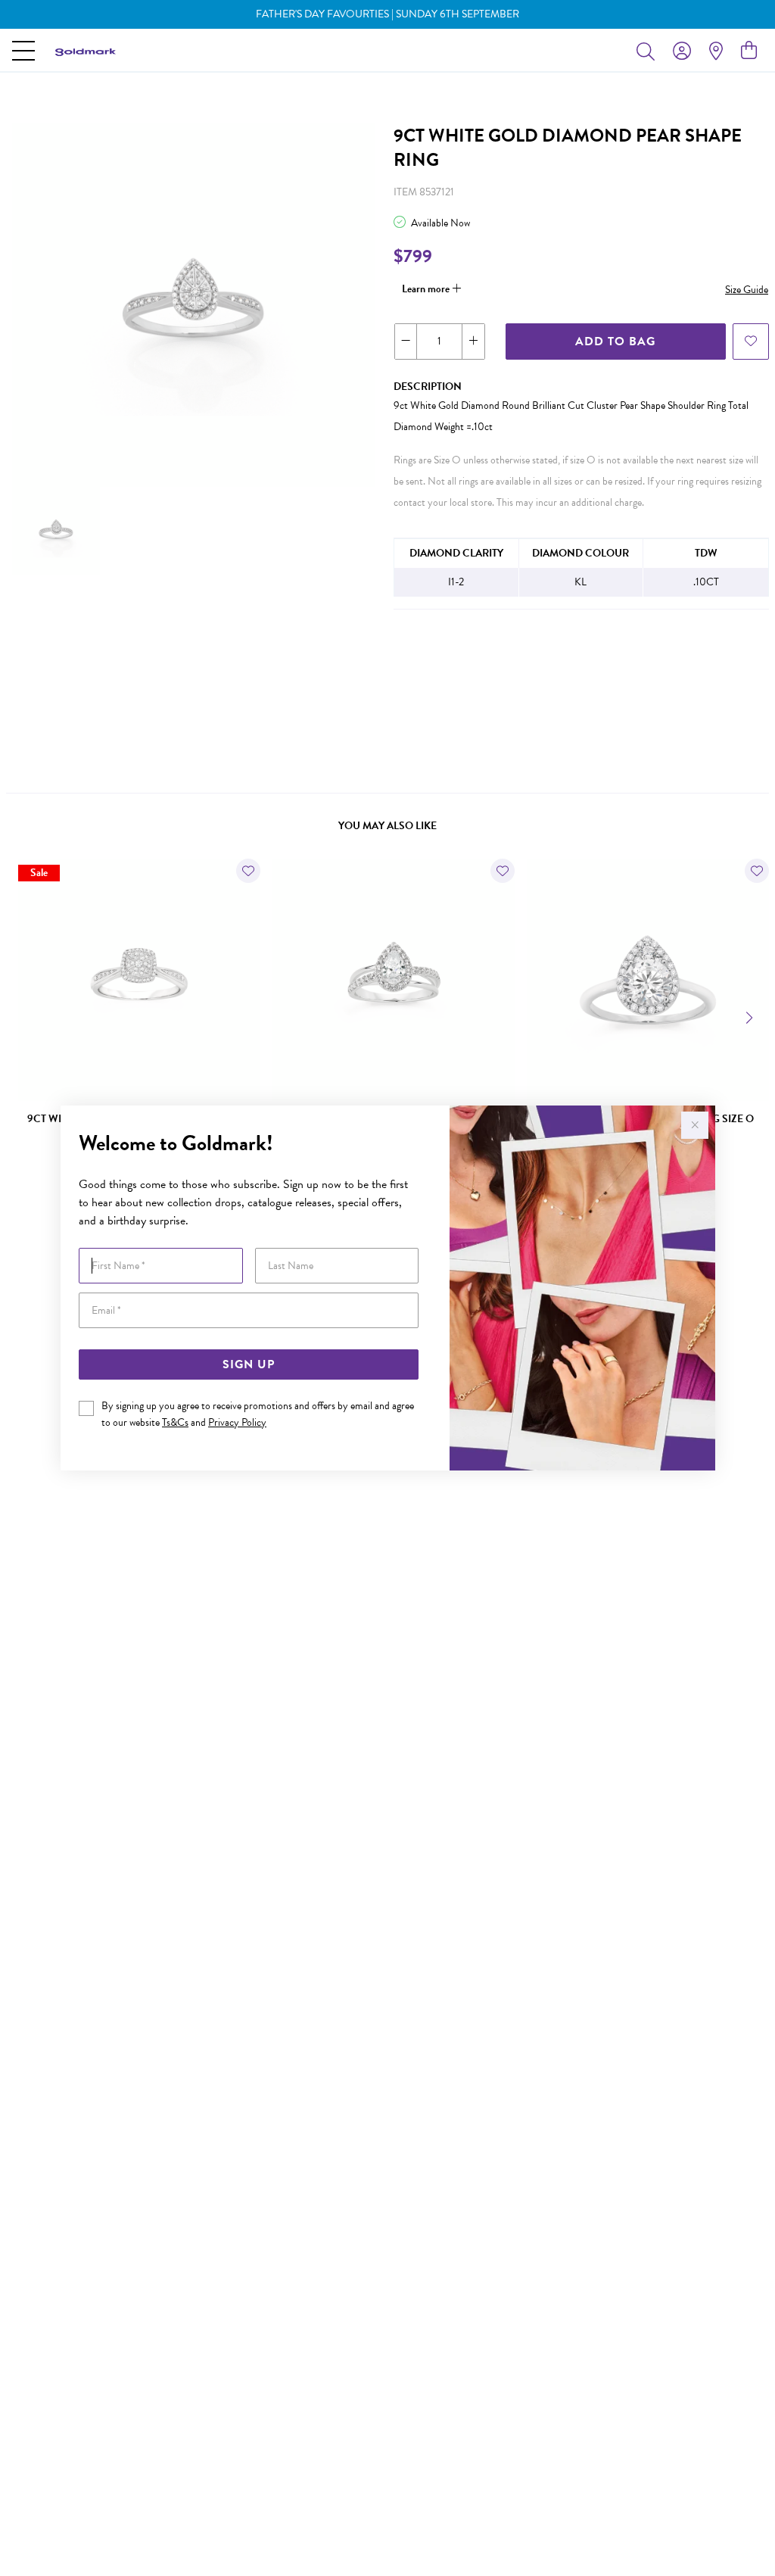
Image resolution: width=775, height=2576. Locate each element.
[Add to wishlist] (751, 341)
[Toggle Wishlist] (248, 871)
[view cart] (749, 51)
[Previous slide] (24, 1016)
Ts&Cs (175, 1422)
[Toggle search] (649, 51)
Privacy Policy (237, 1422)
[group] (387, 14)
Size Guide (747, 290)
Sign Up (249, 1364)
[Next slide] (751, 1016)
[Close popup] (695, 1125)
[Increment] (473, 341)
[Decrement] (406, 341)
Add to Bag (615, 341)
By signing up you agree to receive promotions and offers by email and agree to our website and (258, 1414)
